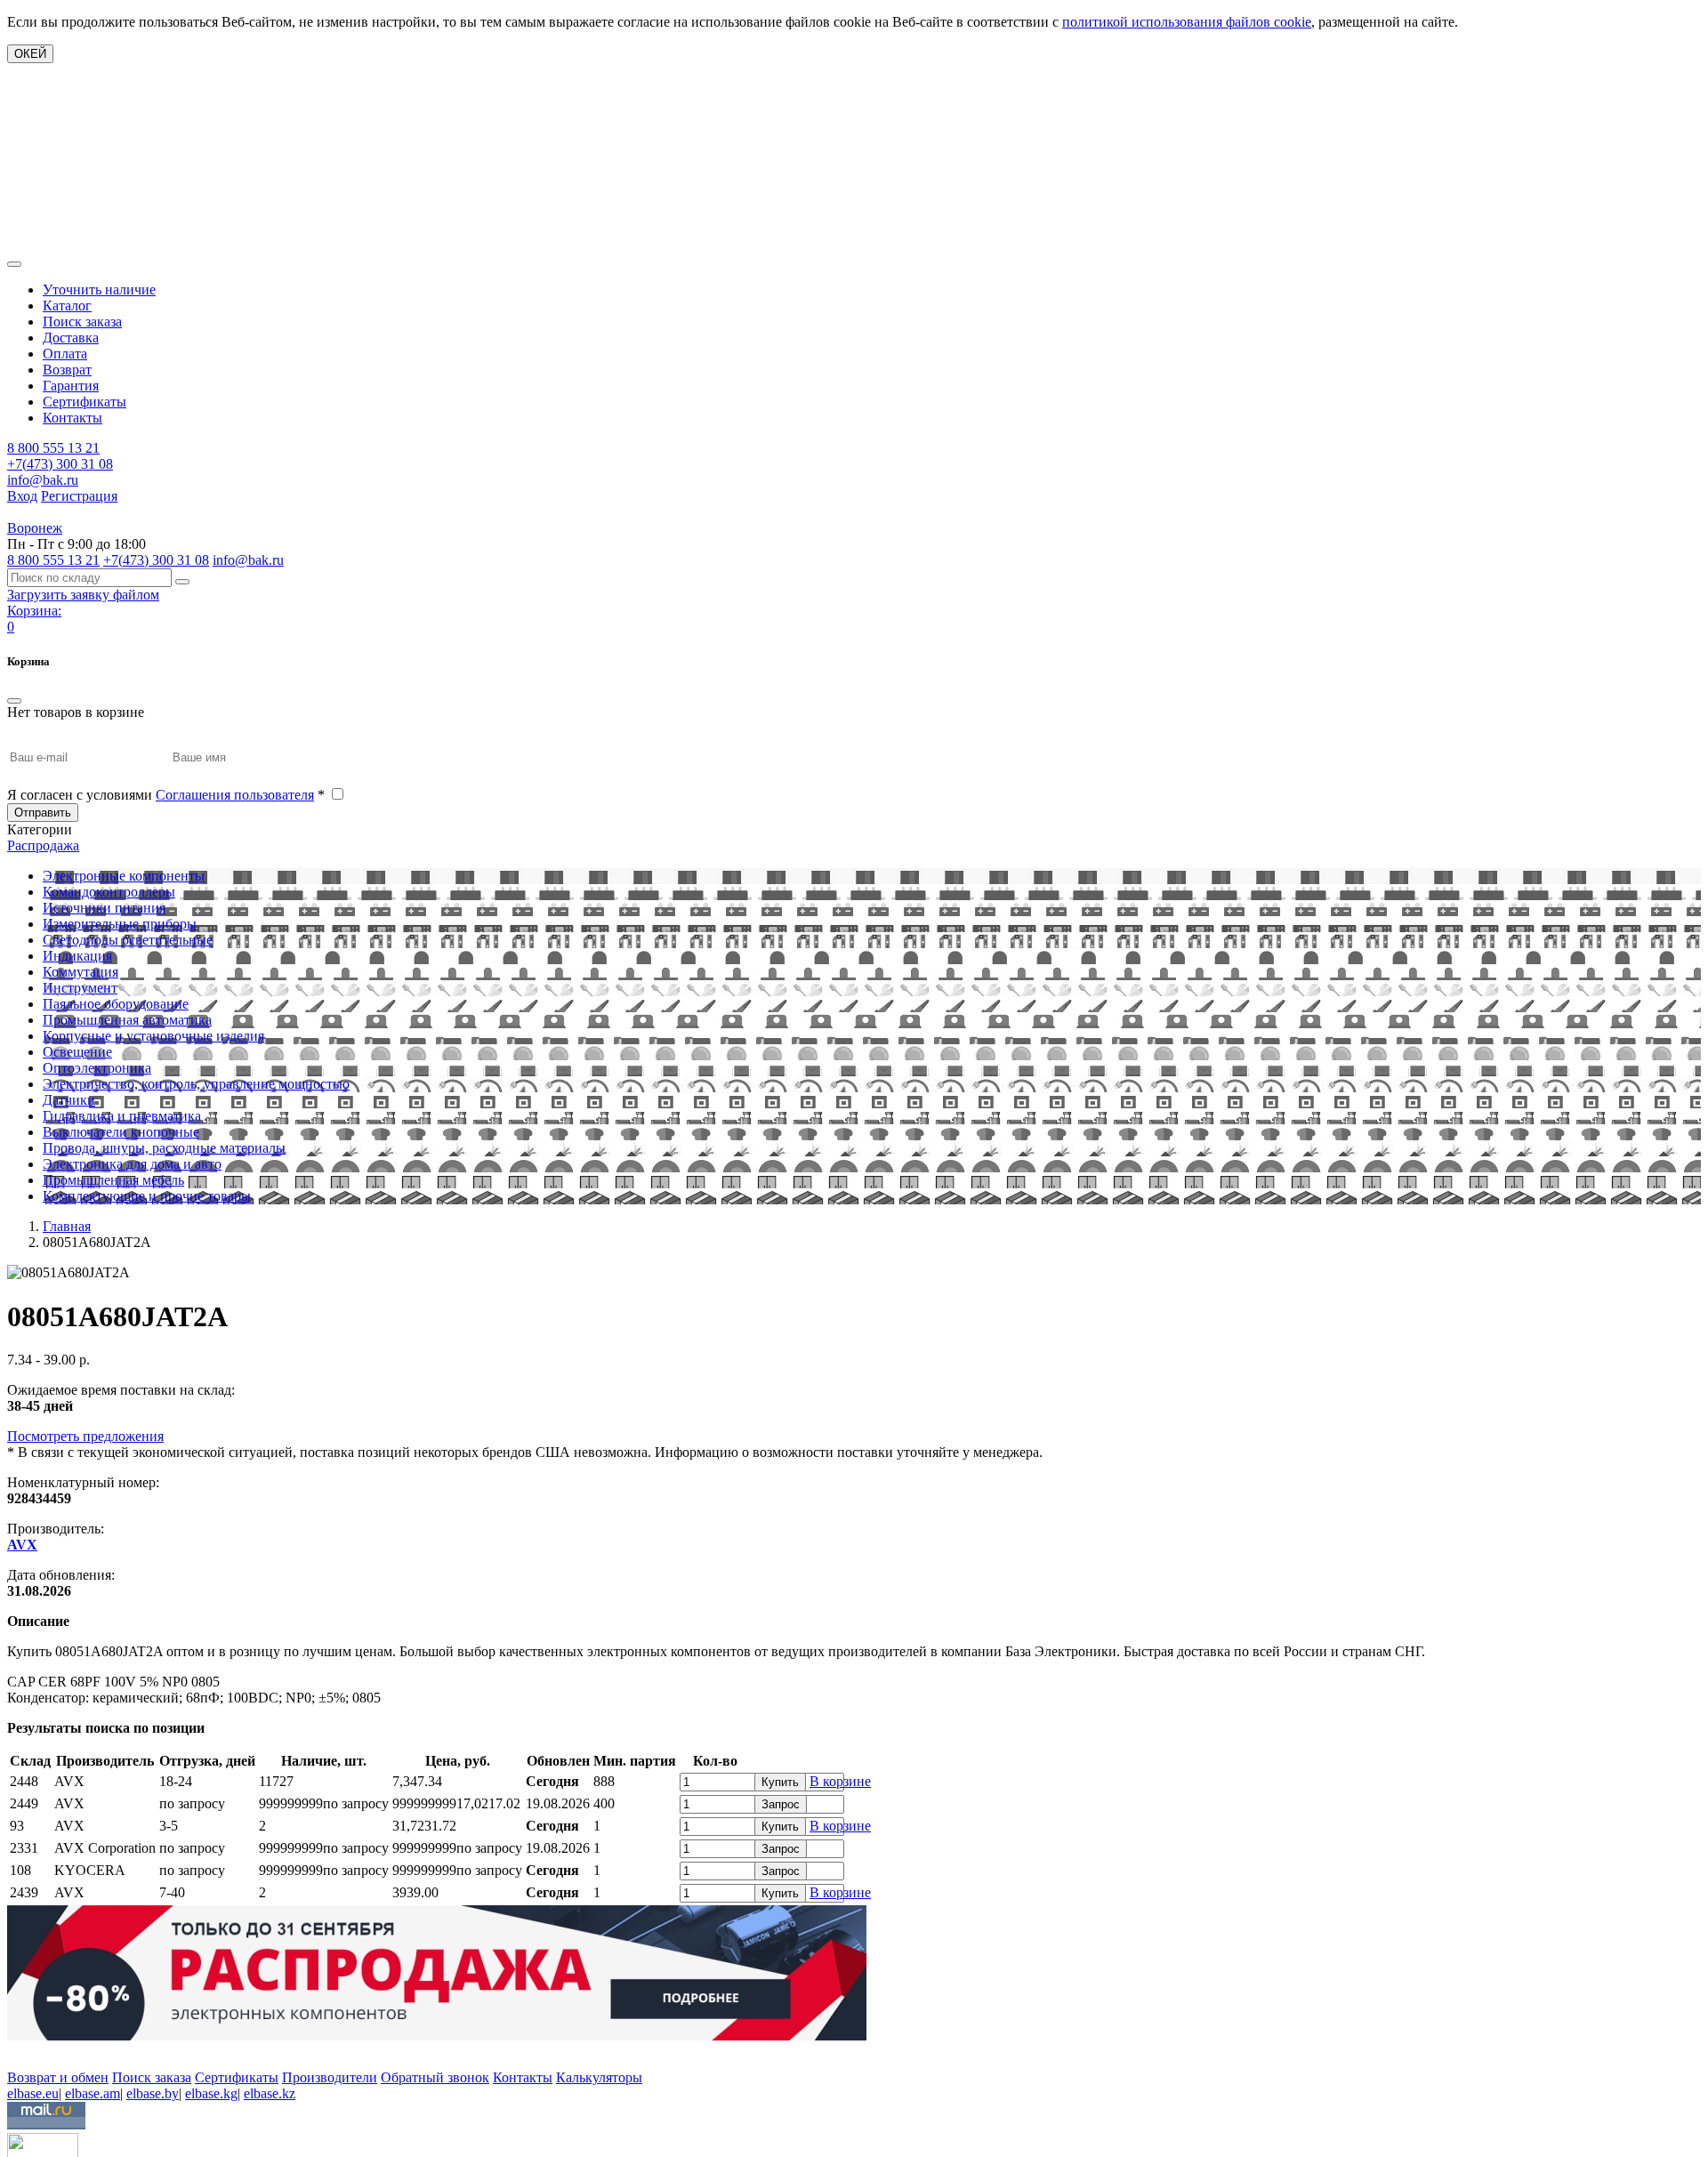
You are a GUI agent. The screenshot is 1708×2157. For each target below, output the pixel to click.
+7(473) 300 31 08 (60, 464)
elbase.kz (270, 2093)
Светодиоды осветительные (128, 940)
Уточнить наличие (99, 290)
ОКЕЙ (30, 54)
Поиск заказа (82, 322)
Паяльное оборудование (116, 1004)
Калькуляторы (599, 2077)
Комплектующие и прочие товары (147, 1196)
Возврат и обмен (58, 2077)
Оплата (65, 354)
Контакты (73, 418)
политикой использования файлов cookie (1187, 22)
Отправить (43, 813)
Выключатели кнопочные (121, 1132)
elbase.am (93, 2093)
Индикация (77, 956)
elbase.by (153, 2093)
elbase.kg (211, 2093)
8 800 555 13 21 (53, 448)
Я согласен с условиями (166, 795)
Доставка (71, 338)
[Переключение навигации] (14, 264)
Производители (330, 2077)
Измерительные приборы (120, 924)
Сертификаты (85, 402)
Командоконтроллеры (109, 892)
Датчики (69, 1100)
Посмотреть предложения (85, 1436)
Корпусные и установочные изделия (153, 1036)
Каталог (67, 306)
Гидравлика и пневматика (122, 1116)
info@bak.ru (43, 480)
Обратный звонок (435, 2077)
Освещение (77, 1052)
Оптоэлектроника (97, 1068)
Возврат (67, 370)
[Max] (20, 2052)
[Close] (14, 701)
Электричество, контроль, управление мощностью (196, 1084)
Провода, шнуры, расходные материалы (164, 1148)
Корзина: (34, 611)
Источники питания (104, 908)
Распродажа (43, 845)
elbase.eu (33, 2093)
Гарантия (71, 386)
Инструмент (80, 988)
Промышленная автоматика (127, 1020)
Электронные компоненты (124, 876)
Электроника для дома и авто (132, 1164)
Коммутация (81, 972)
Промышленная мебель (113, 1180)
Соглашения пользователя (235, 795)
